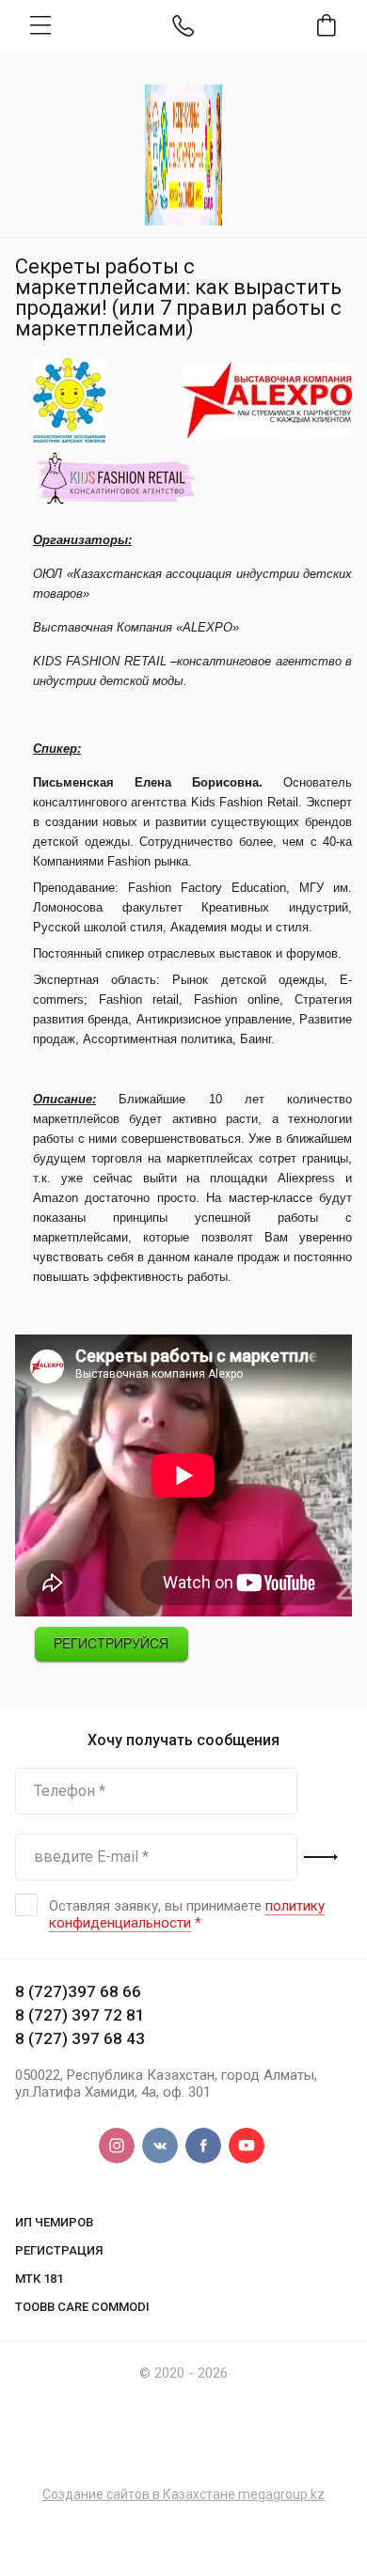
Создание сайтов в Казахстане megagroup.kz (183, 2494)
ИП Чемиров (54, 2222)
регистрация (59, 2250)
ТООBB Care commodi (82, 2307)
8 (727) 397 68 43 (80, 2038)
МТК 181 (39, 2279)
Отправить (321, 1857)
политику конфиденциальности (187, 1914)
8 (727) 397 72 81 (80, 2015)
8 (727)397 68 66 (78, 1991)
